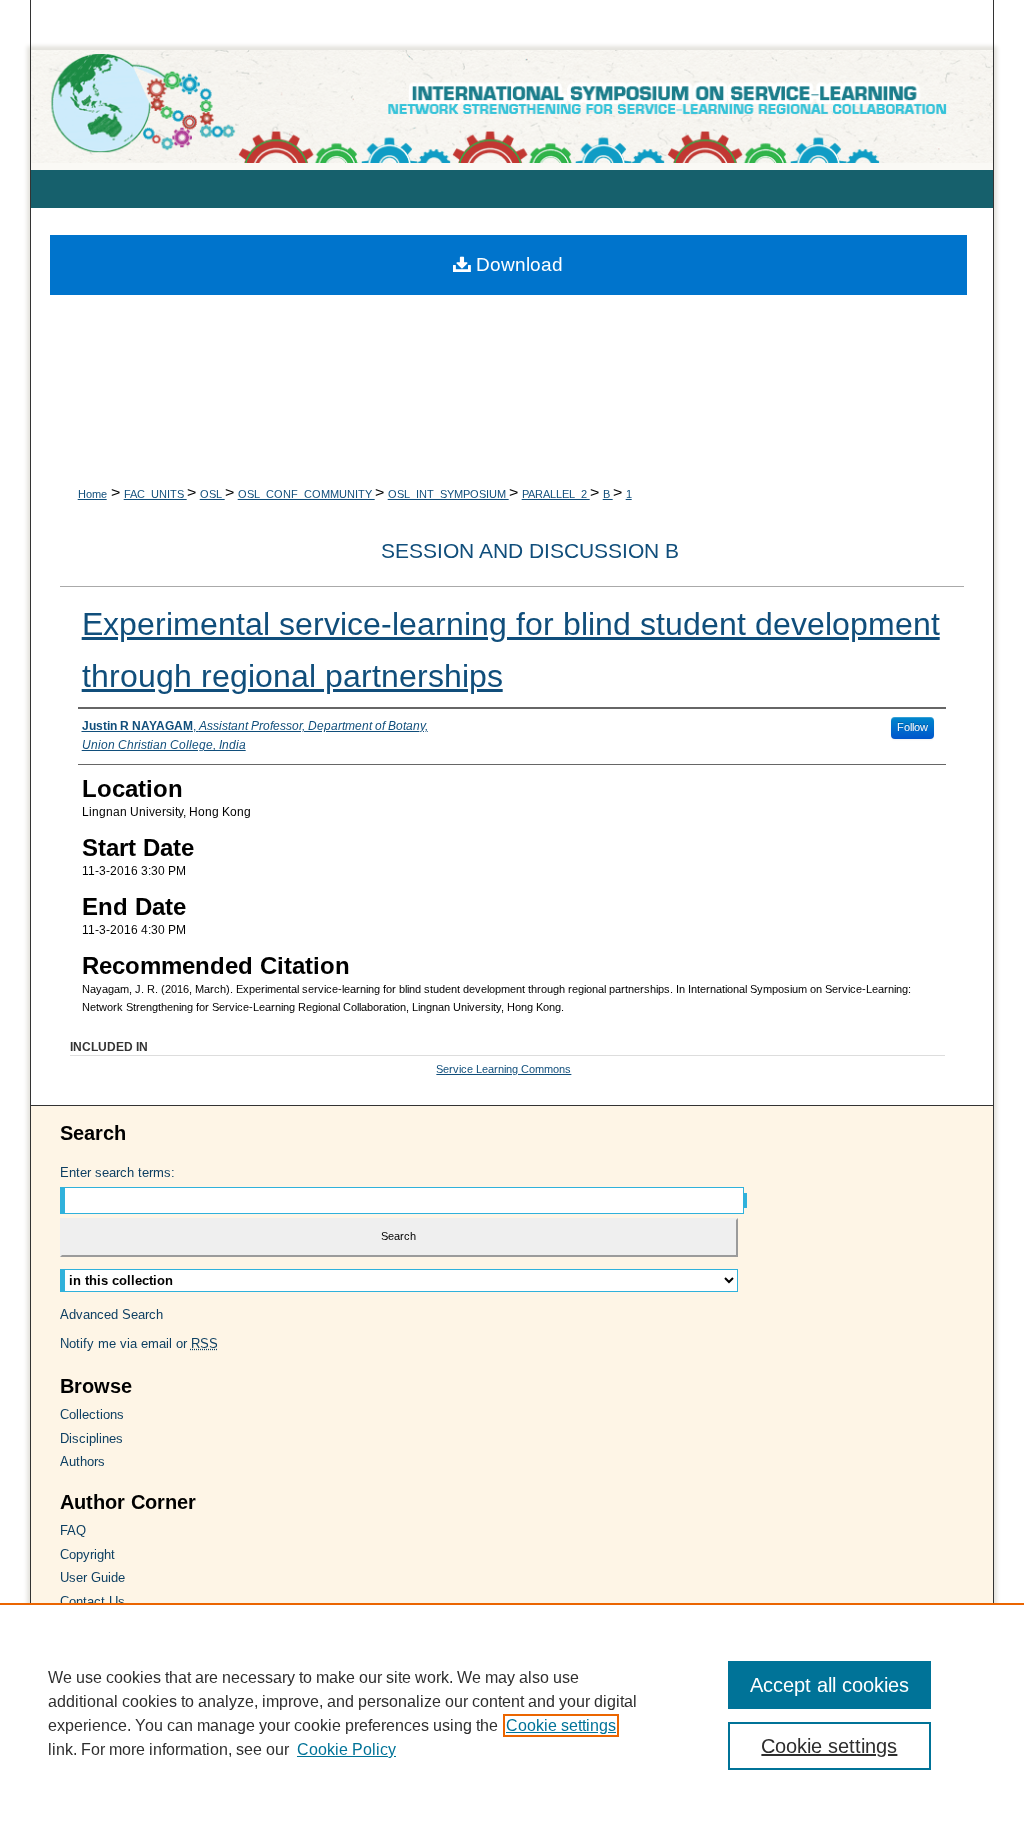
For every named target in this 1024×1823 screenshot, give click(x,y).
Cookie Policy (346, 1749)
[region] (512, 1713)
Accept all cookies (829, 1685)
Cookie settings (561, 1725)
